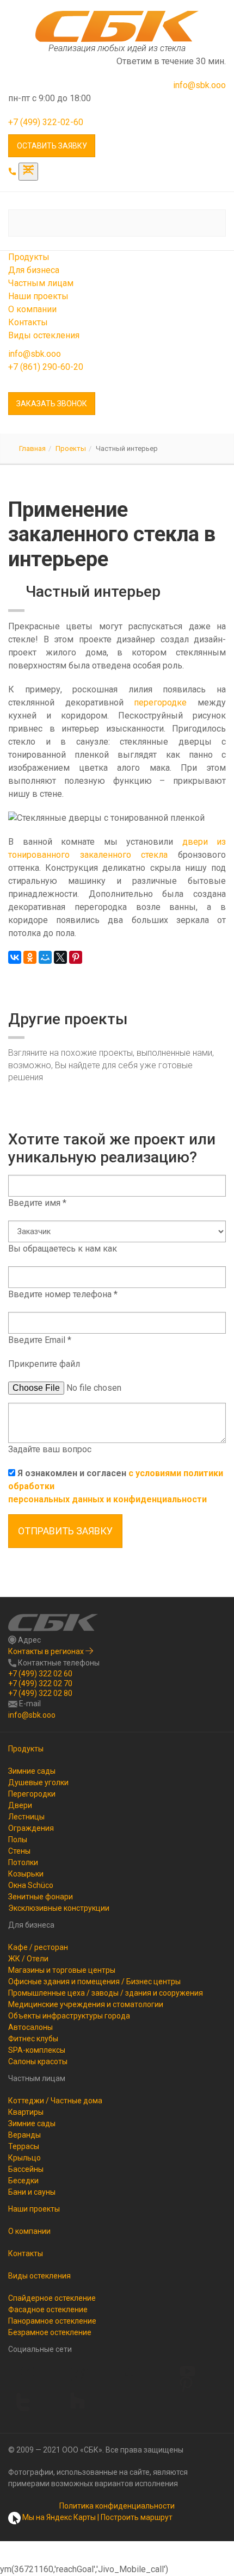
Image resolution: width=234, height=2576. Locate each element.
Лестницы (26, 1817)
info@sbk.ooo (199, 85)
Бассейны (26, 2169)
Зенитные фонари (41, 1897)
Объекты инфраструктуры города (69, 2016)
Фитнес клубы (33, 2039)
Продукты (29, 257)
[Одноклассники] (30, 957)
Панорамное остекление (52, 2321)
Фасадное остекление (48, 2309)
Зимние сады (32, 1771)
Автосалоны (30, 2027)
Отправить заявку (65, 1531)
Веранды (24, 2135)
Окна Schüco (31, 1885)
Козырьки (26, 1874)
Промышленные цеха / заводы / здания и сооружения (106, 1993)
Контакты (28, 322)
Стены (19, 1851)
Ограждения (31, 1828)
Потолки (23, 1862)
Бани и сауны (32, 2192)
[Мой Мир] (45, 957)
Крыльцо (24, 2158)
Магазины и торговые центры (62, 1970)
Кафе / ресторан (38, 1947)
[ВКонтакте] (15, 957)
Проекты (71, 448)
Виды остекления (44, 335)
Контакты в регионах (47, 1651)
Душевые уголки (38, 1782)
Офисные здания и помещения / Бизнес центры (94, 1981)
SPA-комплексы (37, 2050)
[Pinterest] (76, 957)
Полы (18, 1840)
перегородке (160, 702)
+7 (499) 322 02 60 (40, 1674)
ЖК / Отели (28, 1959)
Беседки (23, 2181)
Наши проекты (38, 296)
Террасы (24, 2146)
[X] (60, 957)
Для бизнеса (34, 270)
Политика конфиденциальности (117, 2506)
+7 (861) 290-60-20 (46, 367)
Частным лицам (41, 283)
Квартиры (26, 2112)
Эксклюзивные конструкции (59, 1908)
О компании (32, 309)
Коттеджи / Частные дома (55, 2101)
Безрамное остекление (50, 2332)
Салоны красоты (38, 2061)
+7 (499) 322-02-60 (46, 122)
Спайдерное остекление (52, 2298)
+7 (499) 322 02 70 (40, 1683)
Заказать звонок (52, 404)
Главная (32, 448)
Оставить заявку (52, 146)
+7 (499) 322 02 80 (40, 1693)
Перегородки (32, 1794)
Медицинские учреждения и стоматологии (86, 2004)
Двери (20, 1805)
